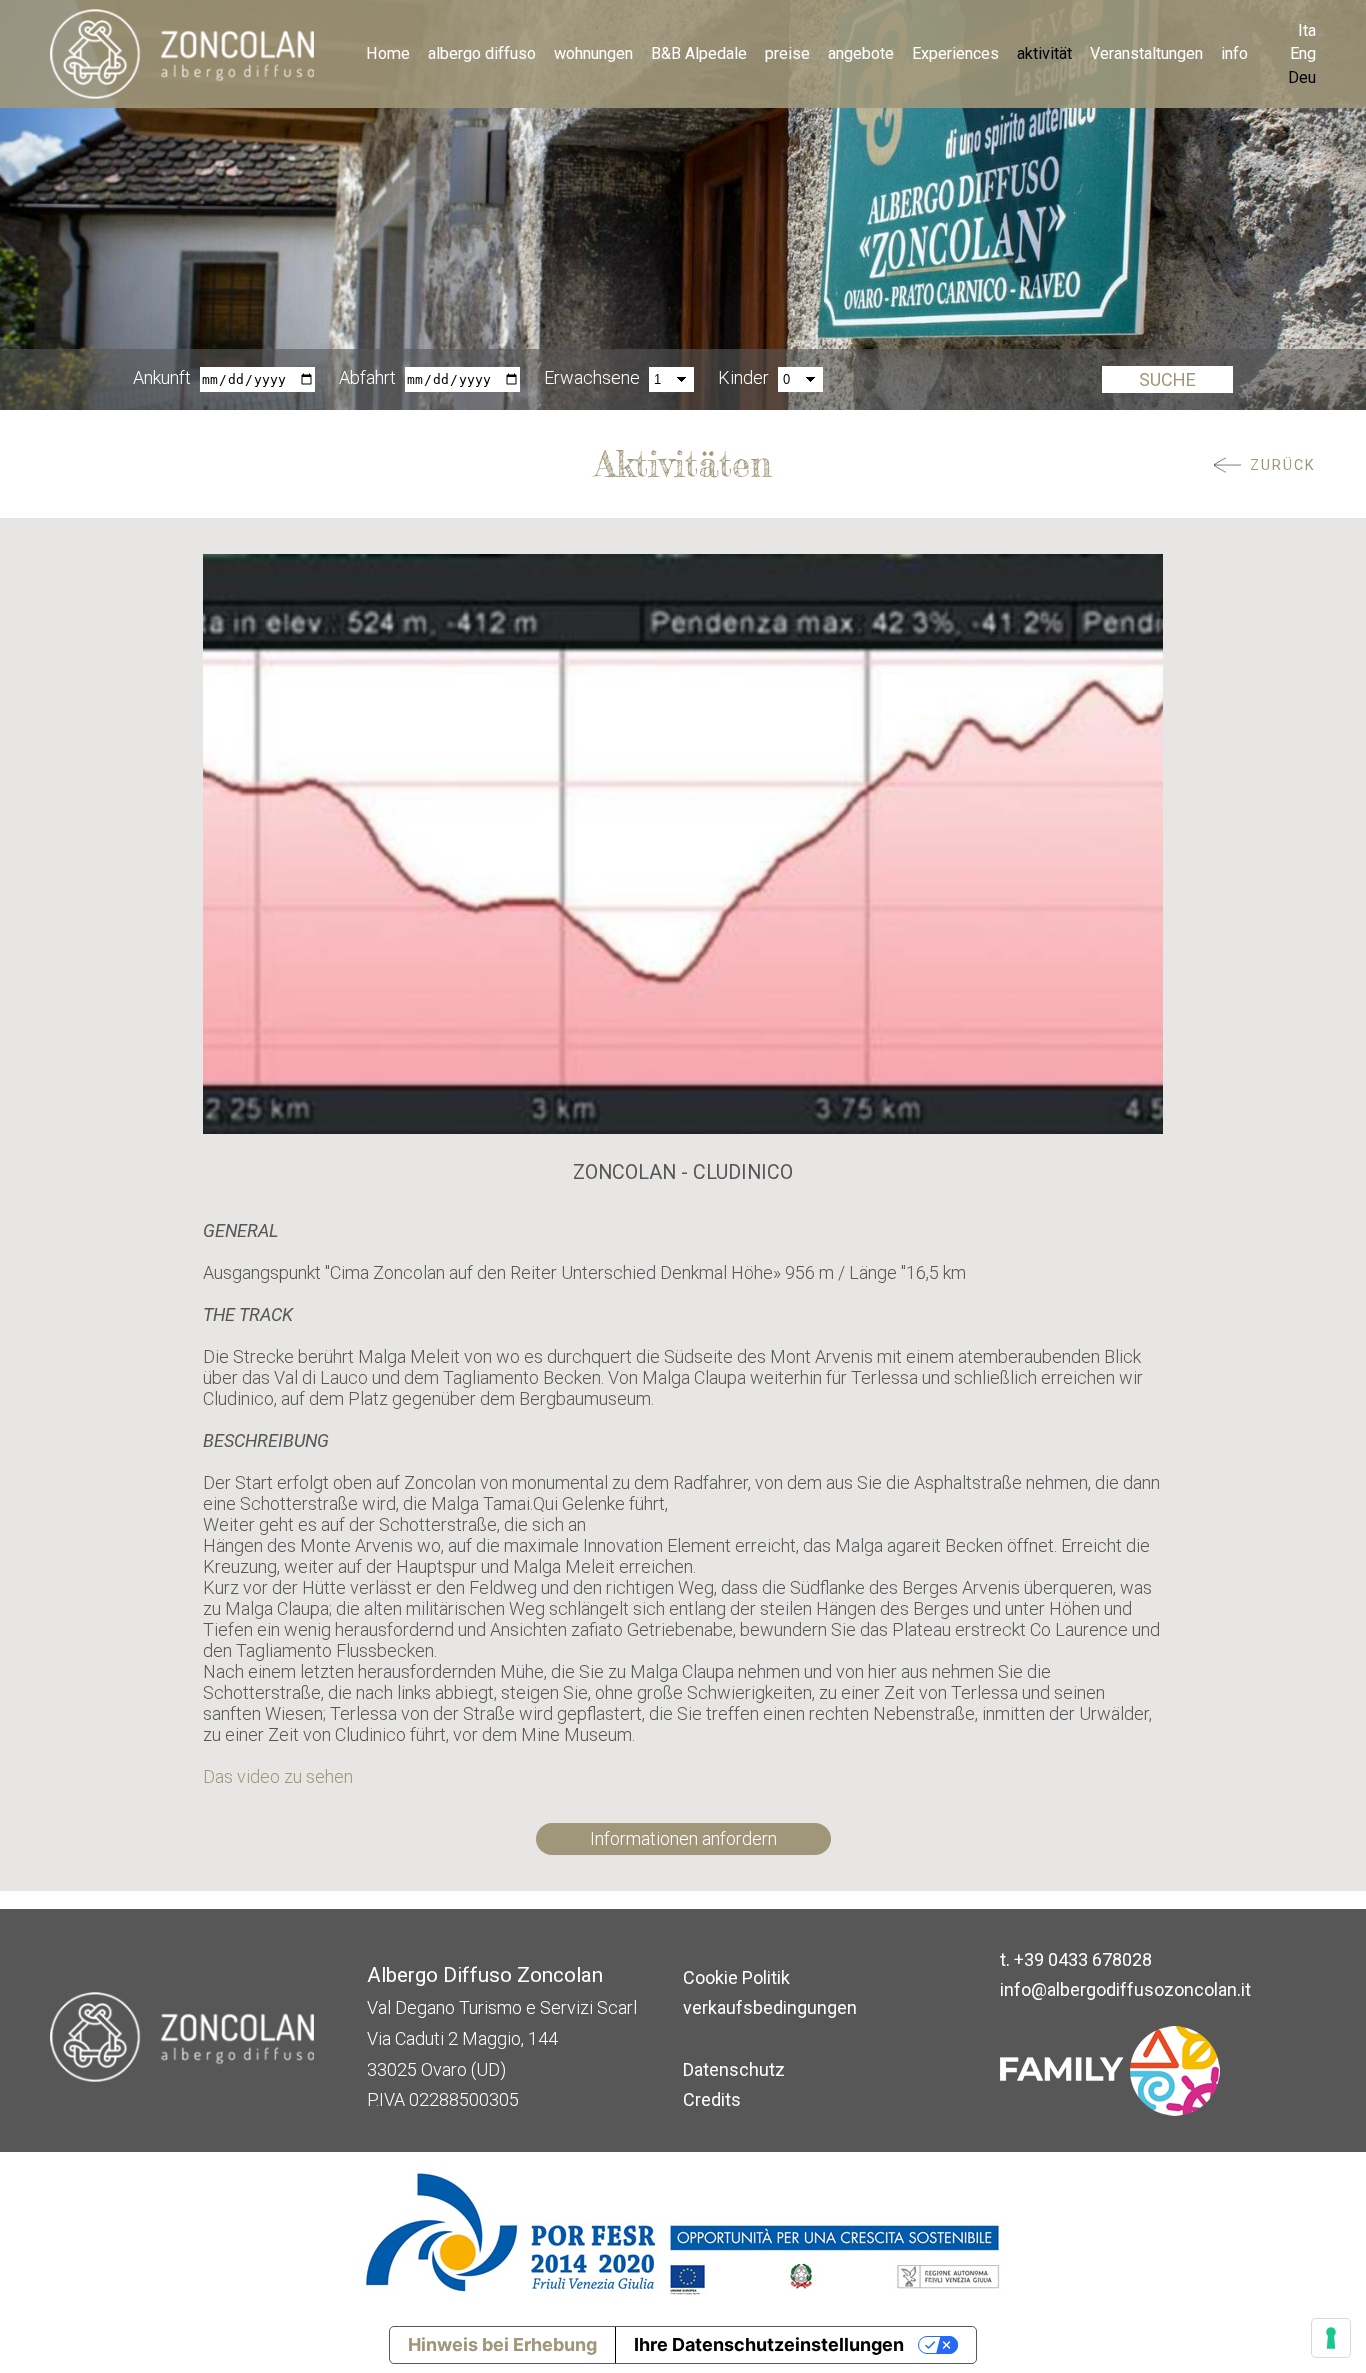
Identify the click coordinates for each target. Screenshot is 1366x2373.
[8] (683, 842)
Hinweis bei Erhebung (502, 2344)
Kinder (743, 377)
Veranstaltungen (1146, 53)
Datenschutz (734, 2069)
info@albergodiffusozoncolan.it (1125, 1989)
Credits (712, 2099)
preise (787, 53)
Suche (1167, 379)
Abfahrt (367, 377)
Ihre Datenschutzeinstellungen (769, 2344)
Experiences (955, 53)
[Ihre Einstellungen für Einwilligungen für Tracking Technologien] (1331, 2338)
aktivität (1044, 53)
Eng (1303, 53)
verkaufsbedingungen (770, 2007)
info (1234, 53)
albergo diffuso (482, 53)
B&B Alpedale (699, 53)
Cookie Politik (736, 1977)
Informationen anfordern (683, 1838)
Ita (1307, 30)
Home (388, 53)
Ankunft (162, 377)
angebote (861, 53)
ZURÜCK (1283, 465)
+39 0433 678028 (1083, 1959)
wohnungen (593, 53)
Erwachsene (592, 377)
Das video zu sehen (280, 1776)
